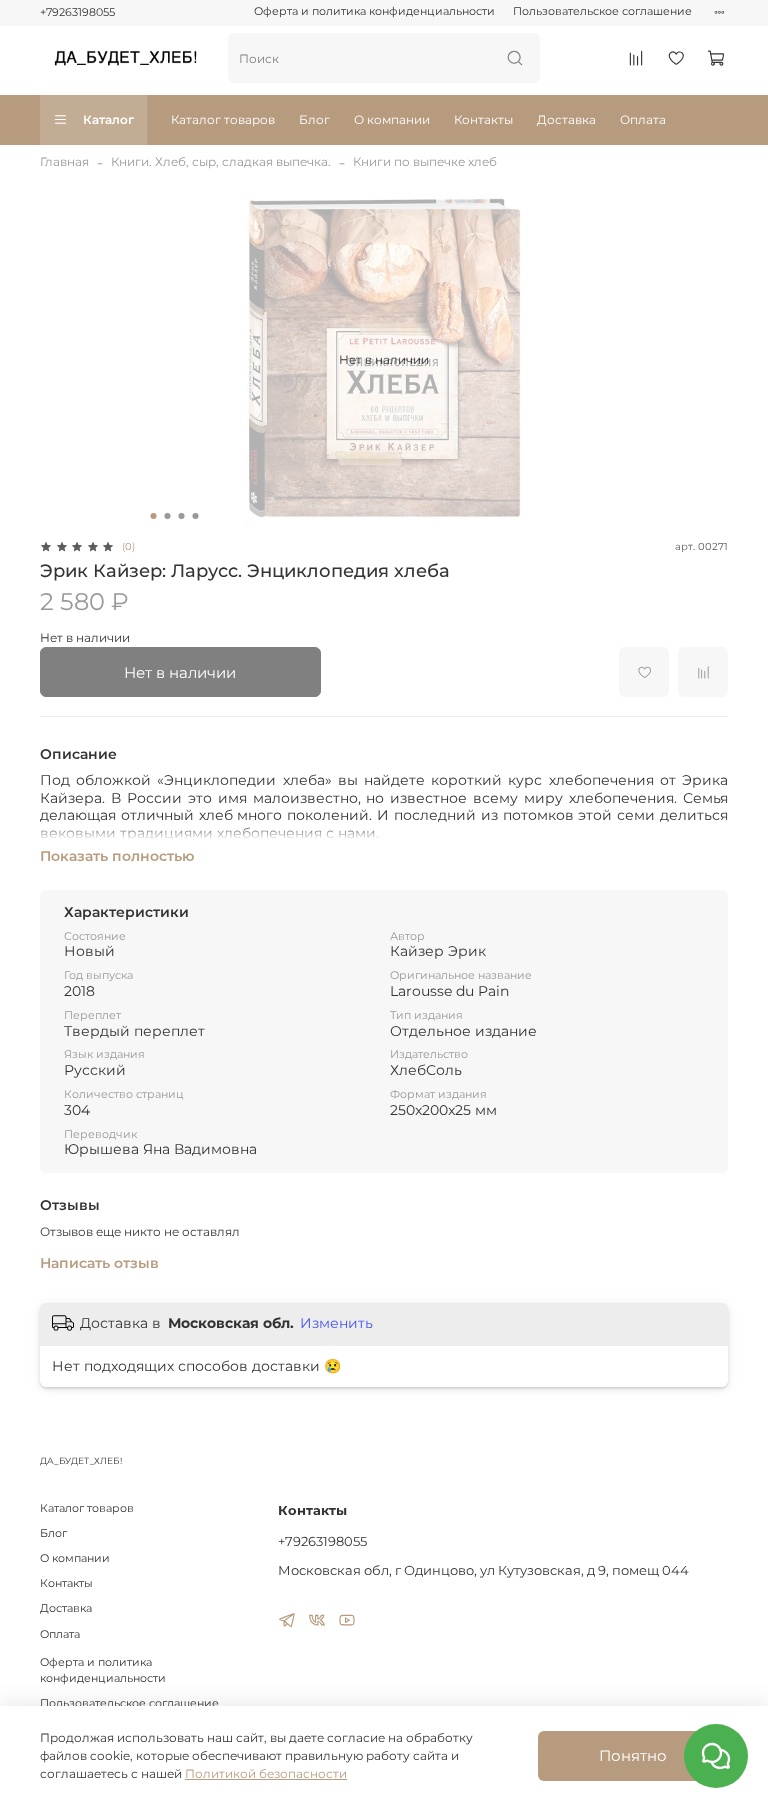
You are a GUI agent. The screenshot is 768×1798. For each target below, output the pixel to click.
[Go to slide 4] (196, 516)
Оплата (643, 119)
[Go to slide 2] (168, 516)
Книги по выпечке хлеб (425, 161)
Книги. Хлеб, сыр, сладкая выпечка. (221, 161)
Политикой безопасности (266, 1773)
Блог (314, 119)
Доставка (566, 119)
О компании (392, 119)
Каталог (108, 119)
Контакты (483, 119)
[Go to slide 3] (182, 516)
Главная (64, 161)
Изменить (336, 1323)
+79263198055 (77, 12)
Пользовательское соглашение (602, 11)
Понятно (633, 1755)
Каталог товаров (223, 119)
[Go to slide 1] (154, 516)
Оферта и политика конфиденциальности (374, 11)
